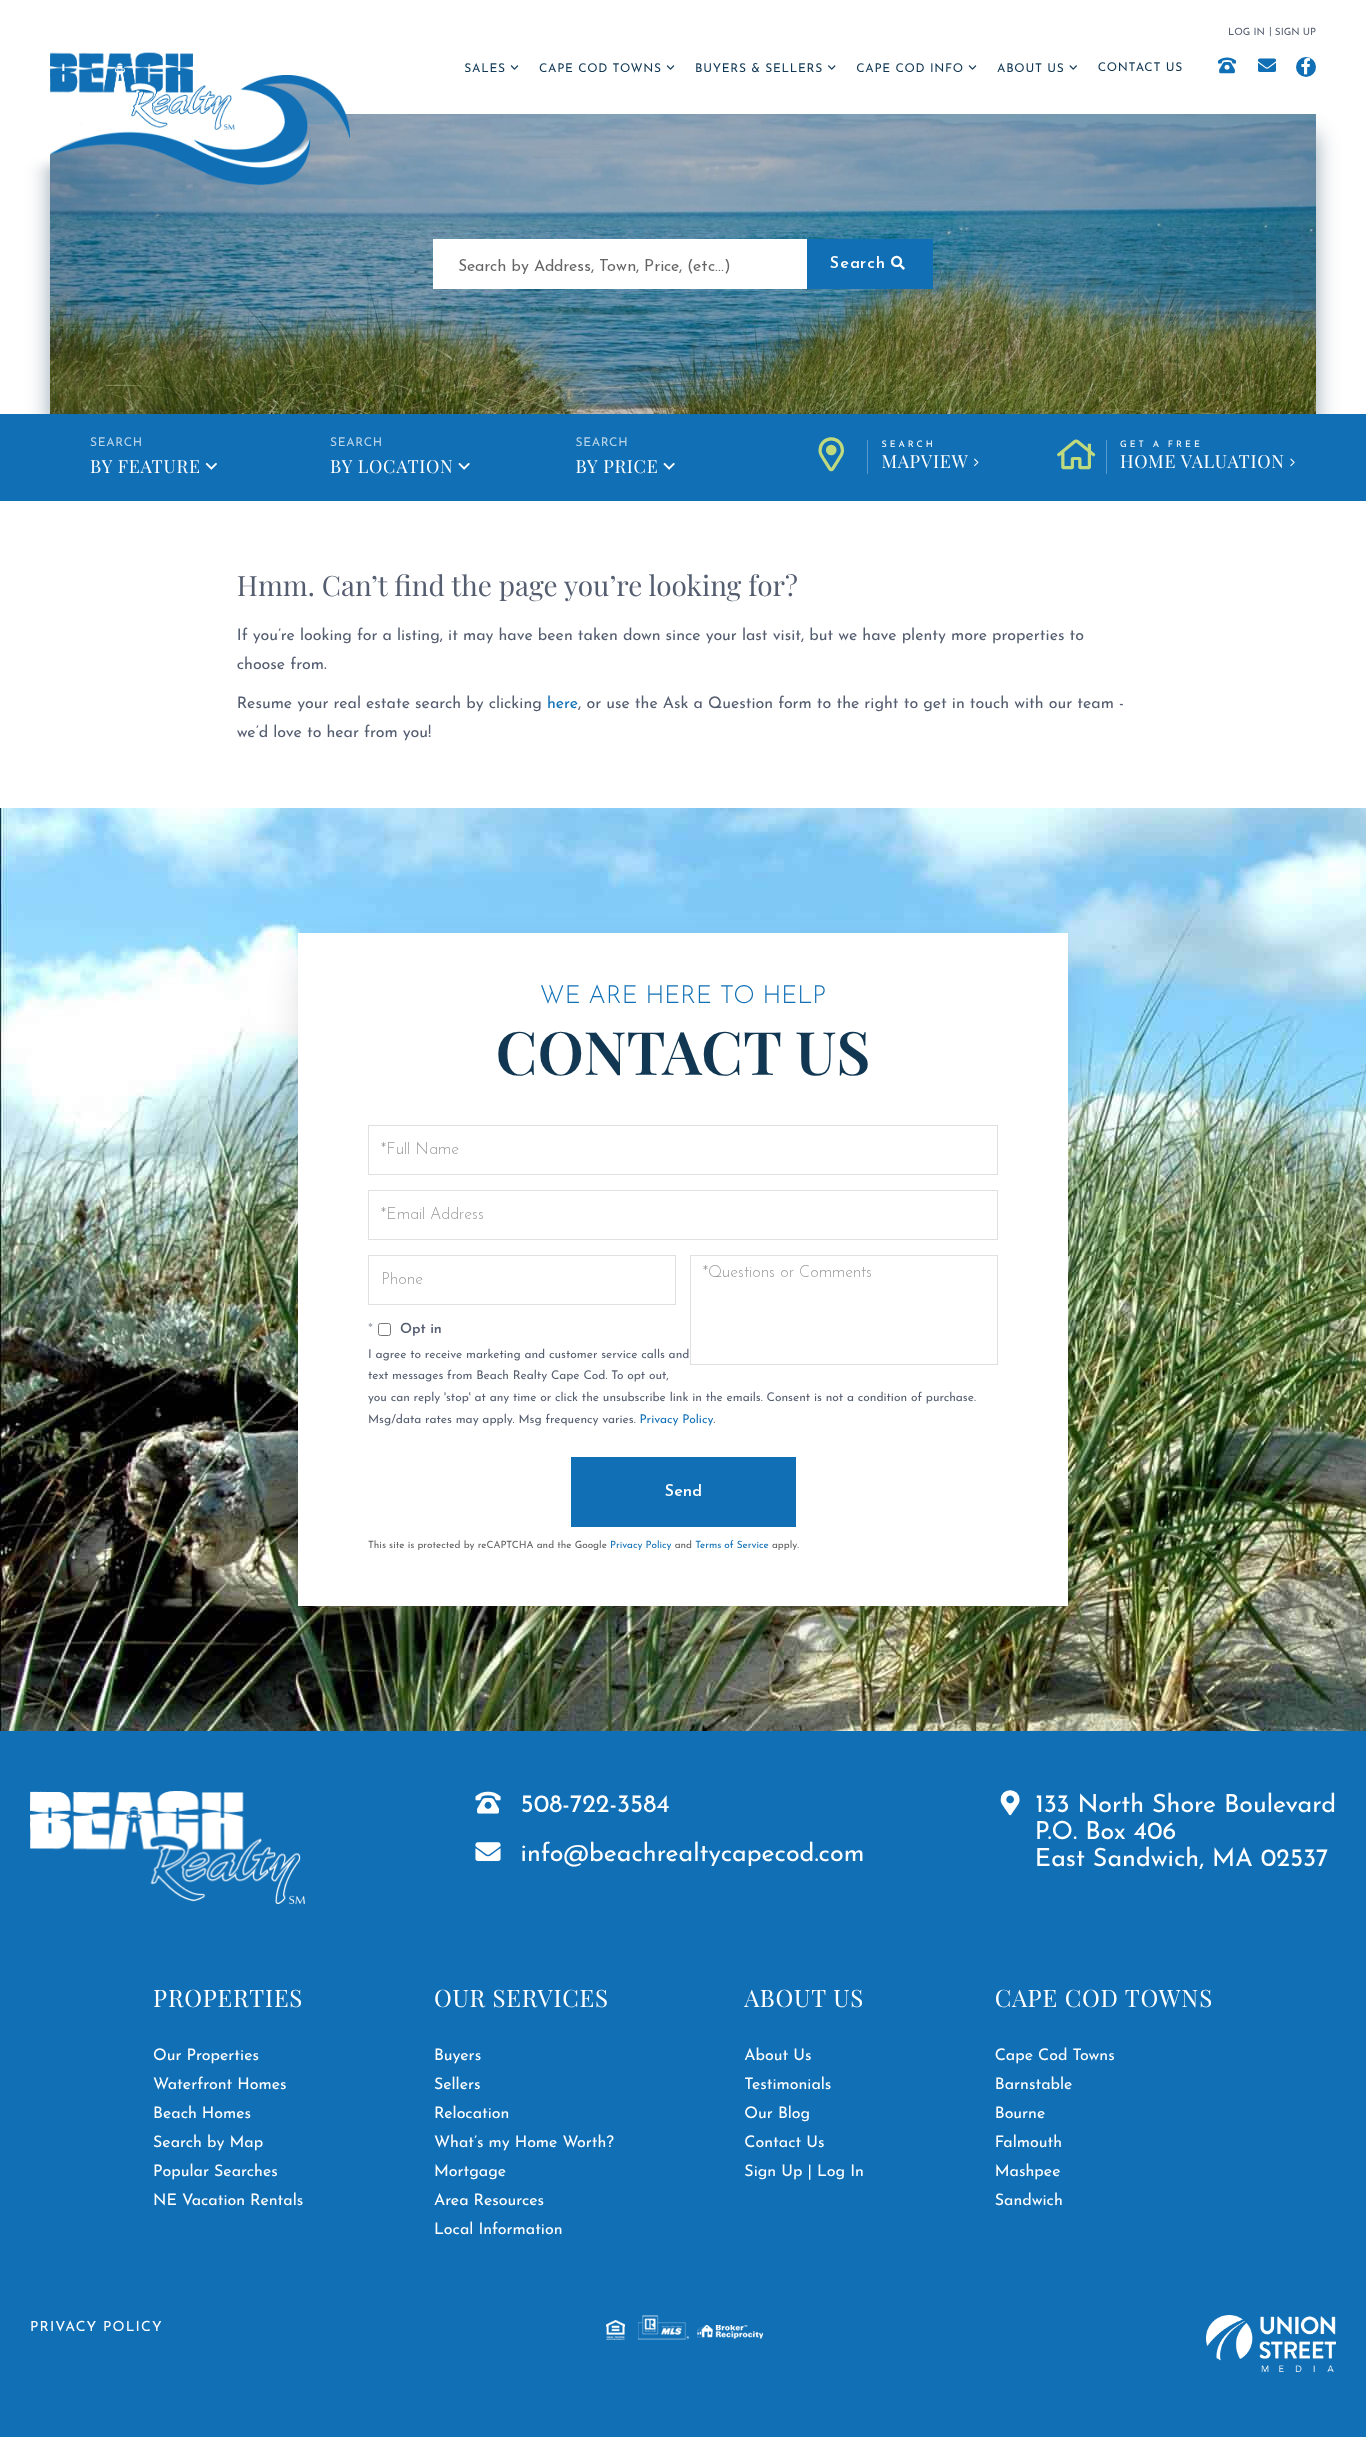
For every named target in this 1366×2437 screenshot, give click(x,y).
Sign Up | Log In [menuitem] (804, 2172)
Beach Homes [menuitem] (202, 2114)
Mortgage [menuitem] (470, 2172)
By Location (391, 466)
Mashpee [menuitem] (1028, 2172)
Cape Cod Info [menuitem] (910, 69)
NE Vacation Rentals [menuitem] (228, 2201)
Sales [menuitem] (484, 69)
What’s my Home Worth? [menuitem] (524, 2143)
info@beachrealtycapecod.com (693, 1855)
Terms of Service (732, 1545)
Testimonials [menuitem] (787, 2085)
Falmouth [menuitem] (1028, 2143)
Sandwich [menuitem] (1029, 2201)
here (562, 704)
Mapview (924, 457)
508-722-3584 (595, 1806)
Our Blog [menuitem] (777, 2114)
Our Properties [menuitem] (206, 2056)
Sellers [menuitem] (457, 2085)
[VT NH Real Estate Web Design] (1271, 2343)
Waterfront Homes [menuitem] (219, 2085)
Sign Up (1295, 32)
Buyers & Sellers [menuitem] (759, 69)
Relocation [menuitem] (472, 2114)
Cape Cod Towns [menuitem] (600, 69)
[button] (870, 264)
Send (683, 1492)
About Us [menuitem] (1030, 69)
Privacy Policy (676, 1420)
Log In (1246, 32)
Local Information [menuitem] (498, 2230)
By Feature (145, 466)
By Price (616, 466)
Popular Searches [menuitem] (215, 2172)
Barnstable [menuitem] (1034, 2085)
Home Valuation (1202, 457)
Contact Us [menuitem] (1140, 68)
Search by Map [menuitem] (208, 2143)
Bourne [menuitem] (1020, 2114)
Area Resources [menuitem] (489, 2201)
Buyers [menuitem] (457, 2056)
